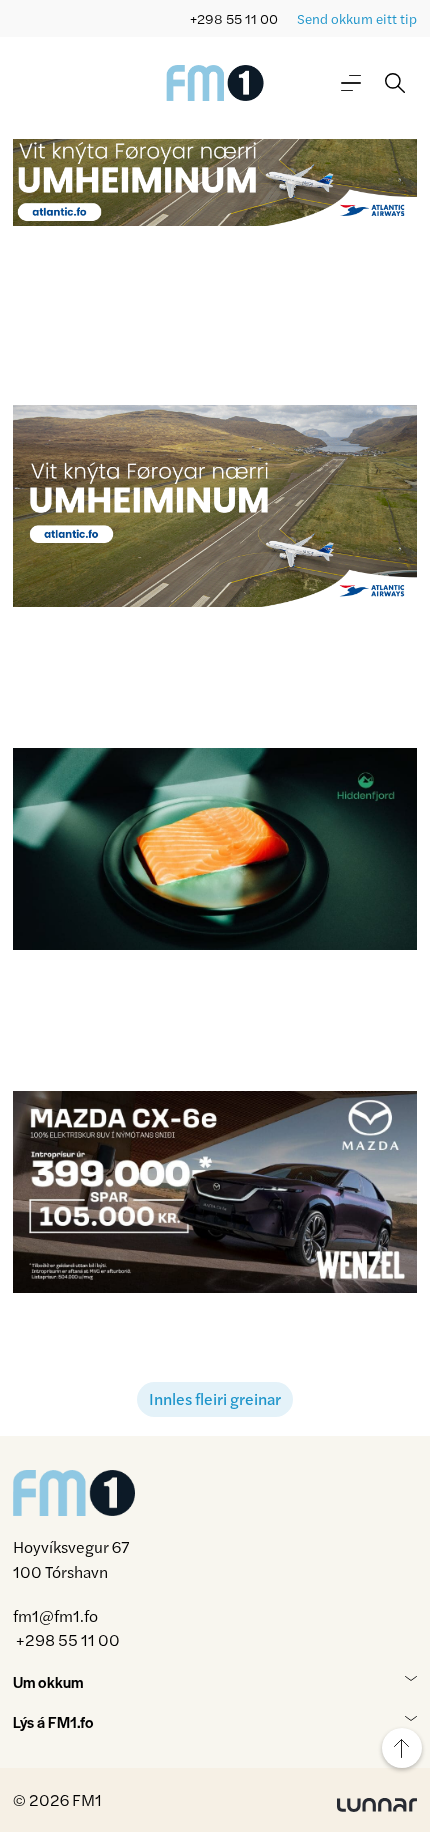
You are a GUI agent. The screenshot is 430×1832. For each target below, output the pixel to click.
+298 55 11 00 (234, 18)
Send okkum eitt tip (357, 18)
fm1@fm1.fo (55, 1615)
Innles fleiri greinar (215, 1398)
